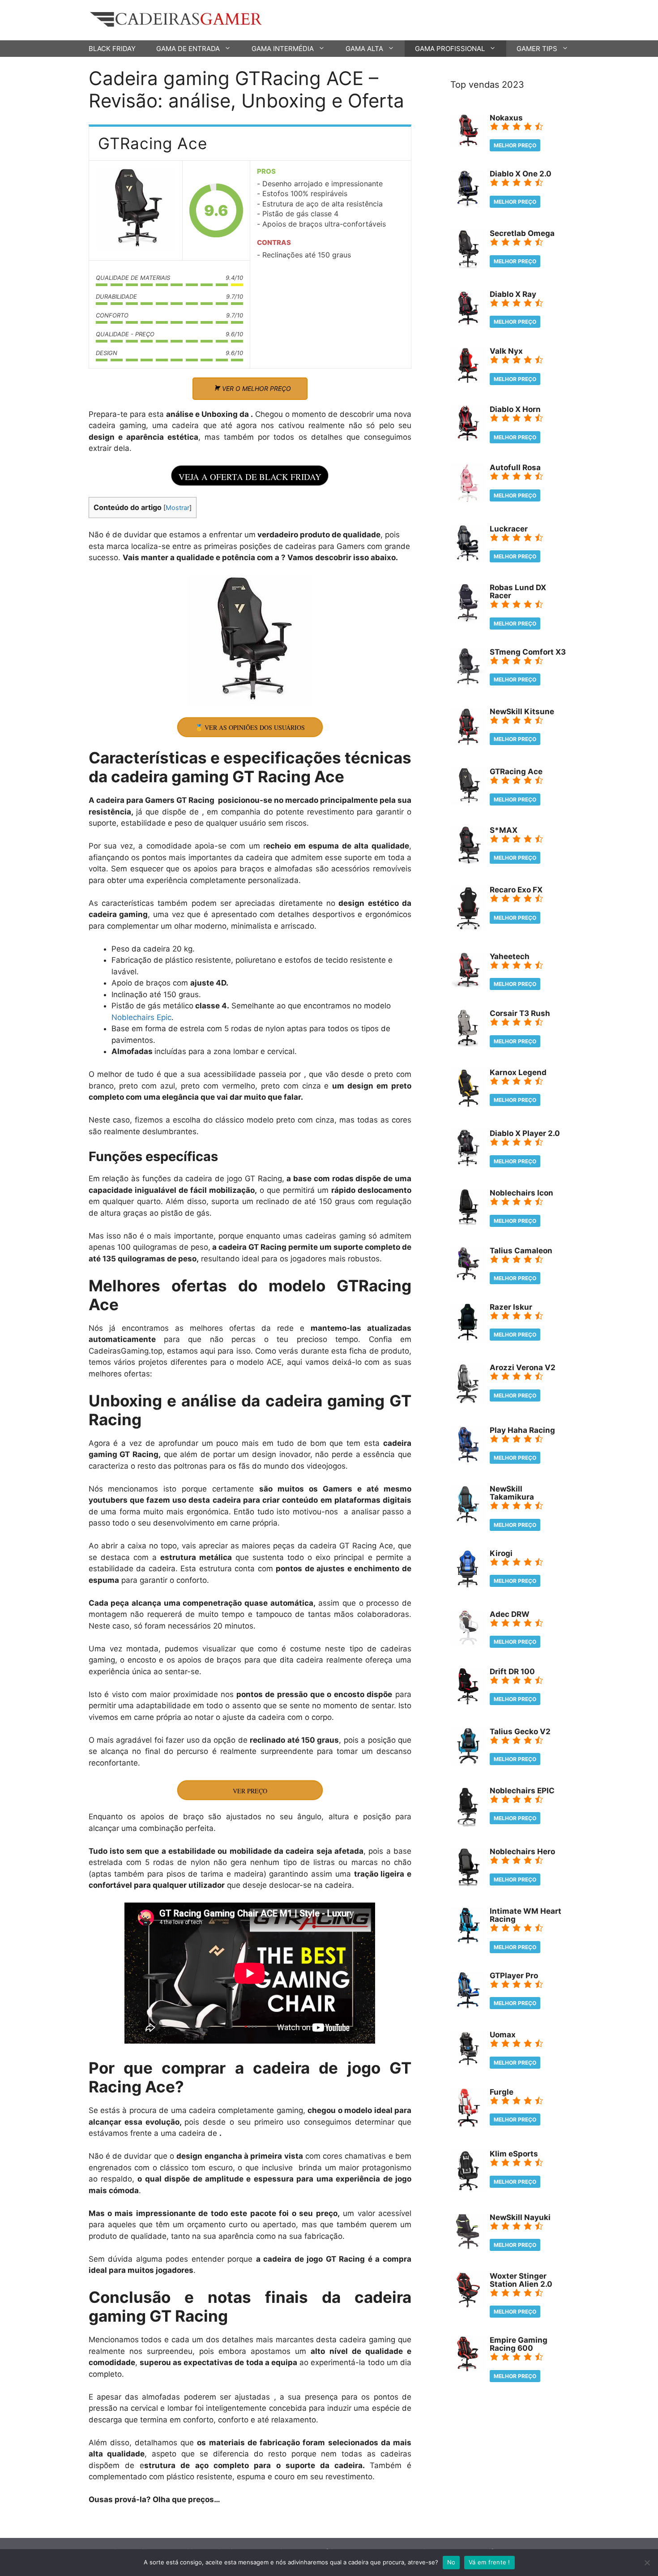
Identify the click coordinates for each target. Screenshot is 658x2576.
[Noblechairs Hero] (468, 1883)
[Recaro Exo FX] (468, 928)
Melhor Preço (515, 145)
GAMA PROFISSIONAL (450, 49)
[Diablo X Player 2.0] (468, 1165)
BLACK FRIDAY (112, 49)
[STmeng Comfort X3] (468, 683)
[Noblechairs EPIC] (468, 1824)
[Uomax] (468, 2064)
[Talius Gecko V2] (468, 1762)
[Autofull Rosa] (468, 501)
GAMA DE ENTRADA (188, 49)
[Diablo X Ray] (468, 323)
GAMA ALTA (364, 49)
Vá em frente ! (489, 2562)
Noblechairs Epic (141, 1017)
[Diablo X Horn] (468, 440)
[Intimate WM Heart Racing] (468, 1942)
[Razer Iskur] (468, 1340)
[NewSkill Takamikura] (468, 1521)
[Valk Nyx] (468, 381)
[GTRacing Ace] (136, 211)
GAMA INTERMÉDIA (283, 49)
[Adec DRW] (468, 1643)
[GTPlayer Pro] (468, 2007)
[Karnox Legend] (468, 1106)
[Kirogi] (468, 1586)
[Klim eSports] (468, 2189)
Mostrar (177, 508)
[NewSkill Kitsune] (468, 744)
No (451, 2562)
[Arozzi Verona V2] (468, 1402)
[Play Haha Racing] (468, 1461)
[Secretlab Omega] (468, 266)
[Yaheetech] (468, 986)
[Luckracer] (468, 560)
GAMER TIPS (537, 49)
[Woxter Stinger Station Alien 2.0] (468, 2306)
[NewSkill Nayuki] (468, 2248)
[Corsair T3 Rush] (468, 1044)
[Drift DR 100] (468, 1703)
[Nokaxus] (468, 145)
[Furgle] (468, 2126)
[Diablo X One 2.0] (468, 206)
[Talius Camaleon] (468, 1279)
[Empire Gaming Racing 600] (468, 2370)
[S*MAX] (468, 862)
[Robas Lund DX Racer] (468, 621)
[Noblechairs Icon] (468, 1222)
